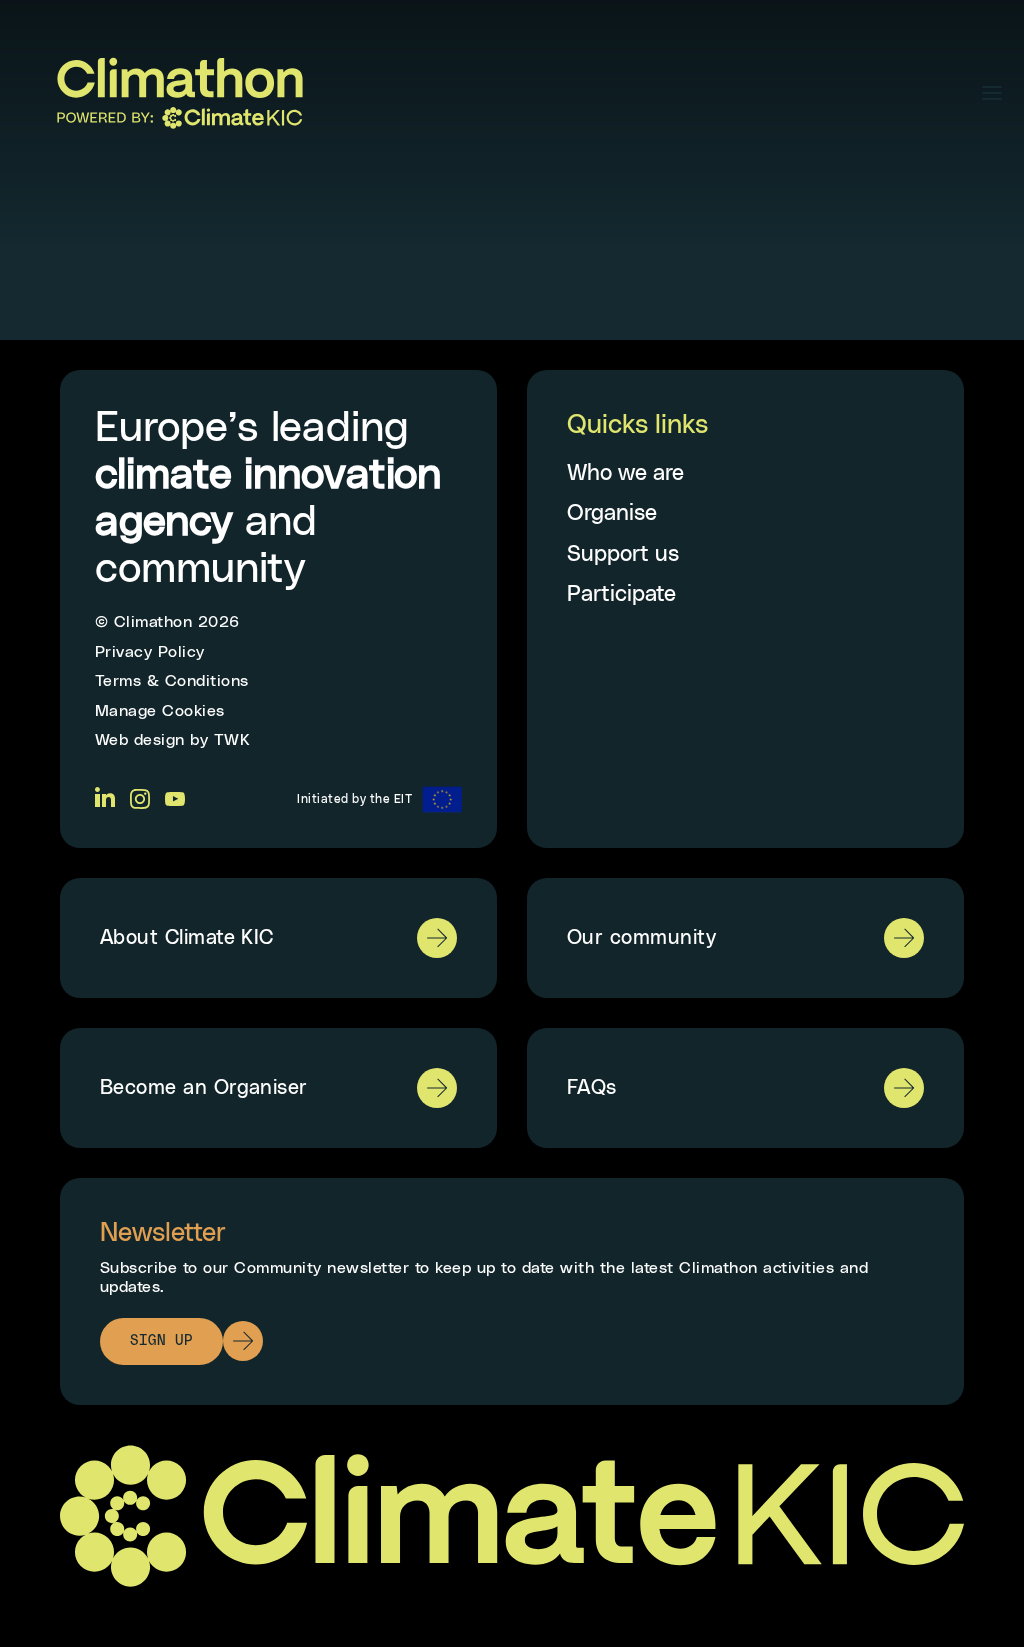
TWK (232, 740)
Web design (140, 740)
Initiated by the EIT (354, 799)
